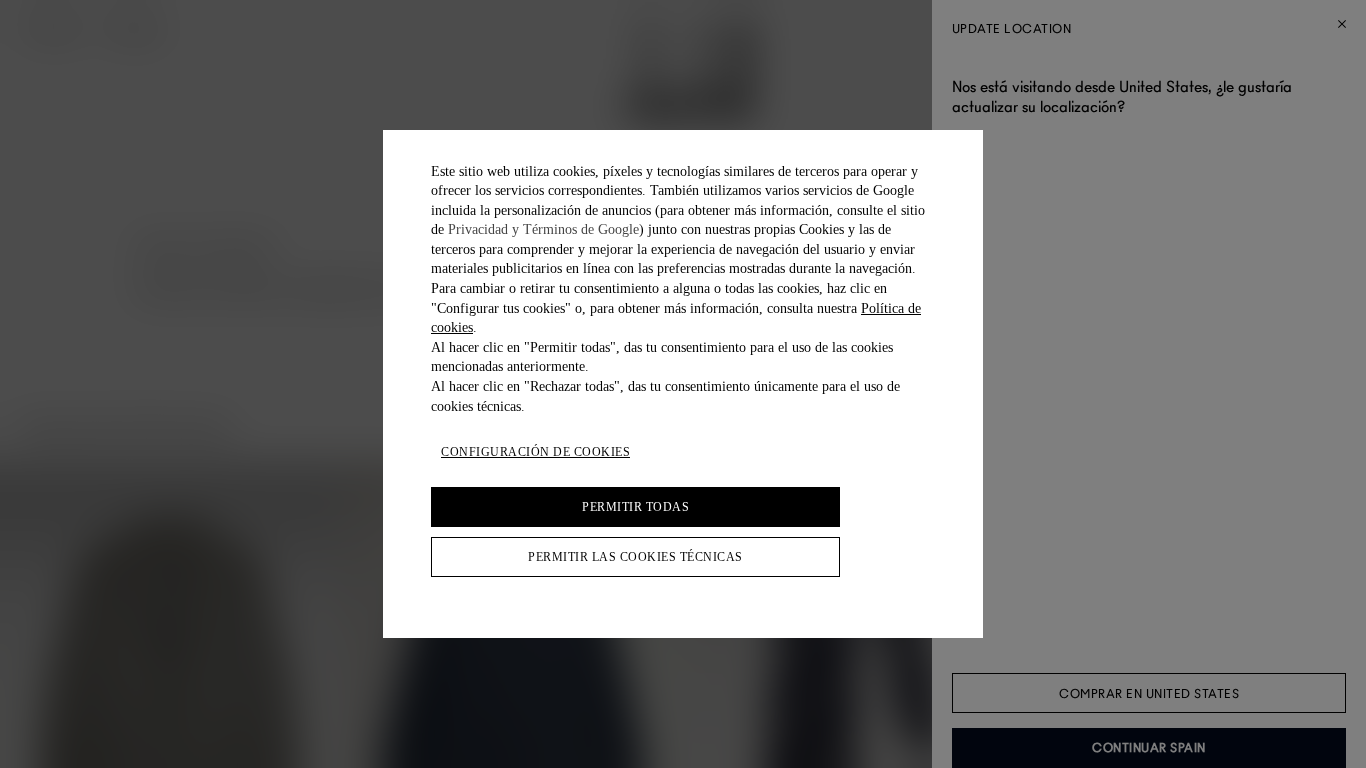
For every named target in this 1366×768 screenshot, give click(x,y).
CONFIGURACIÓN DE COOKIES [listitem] (535, 452)
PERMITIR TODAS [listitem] (635, 507)
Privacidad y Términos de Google (543, 229)
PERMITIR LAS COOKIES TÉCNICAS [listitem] (635, 557)
